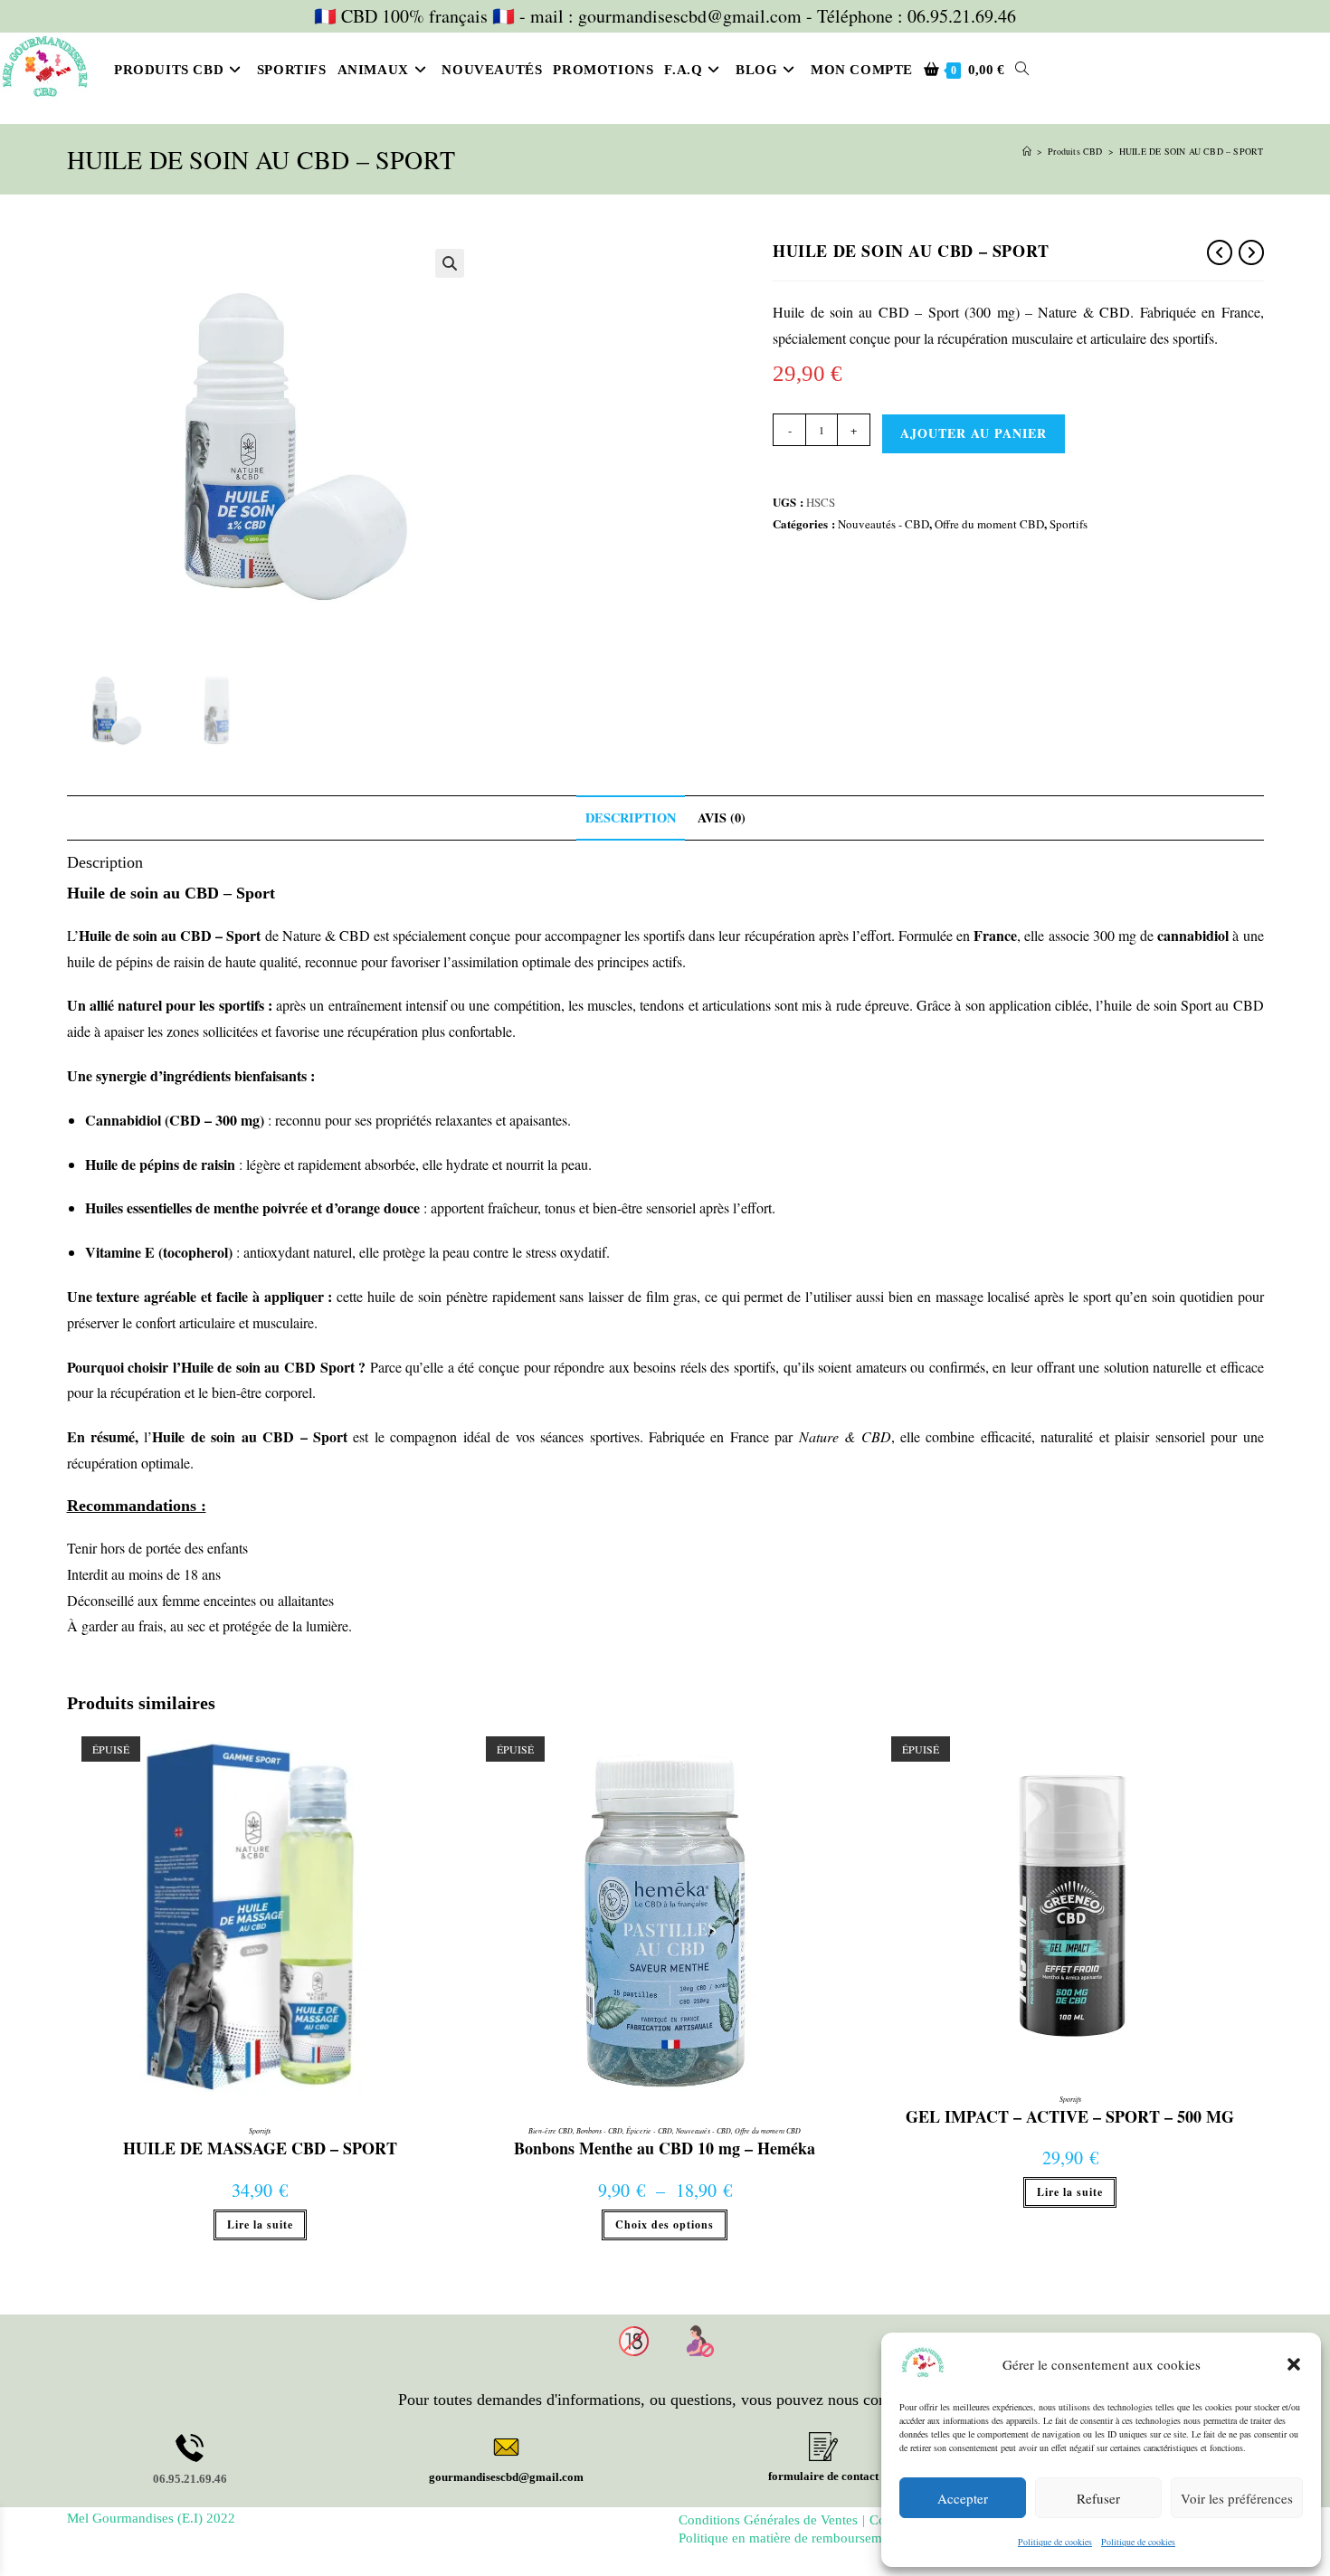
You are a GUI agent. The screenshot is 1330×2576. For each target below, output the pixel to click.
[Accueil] (1027, 151)
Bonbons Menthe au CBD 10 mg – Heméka (665, 2149)
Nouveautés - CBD (883, 524)
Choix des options (665, 2224)
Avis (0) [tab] (722, 817)
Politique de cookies (1055, 2542)
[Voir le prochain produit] (1251, 252)
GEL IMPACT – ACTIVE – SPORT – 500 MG (1070, 2117)
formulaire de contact (823, 2476)
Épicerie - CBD (649, 2130)
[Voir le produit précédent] (1220, 252)
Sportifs (1069, 524)
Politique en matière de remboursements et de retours (828, 2538)
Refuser (1098, 2498)
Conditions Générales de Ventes (768, 2520)
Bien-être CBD (551, 2130)
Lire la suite (260, 2224)
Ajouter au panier (974, 433)
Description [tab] (631, 817)
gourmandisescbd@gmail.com (506, 2477)
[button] (1294, 2364)
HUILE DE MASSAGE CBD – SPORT (260, 2149)
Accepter (963, 2498)
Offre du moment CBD (989, 524)
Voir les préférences (1237, 2498)
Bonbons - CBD (599, 2130)
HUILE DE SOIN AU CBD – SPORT (1192, 151)
